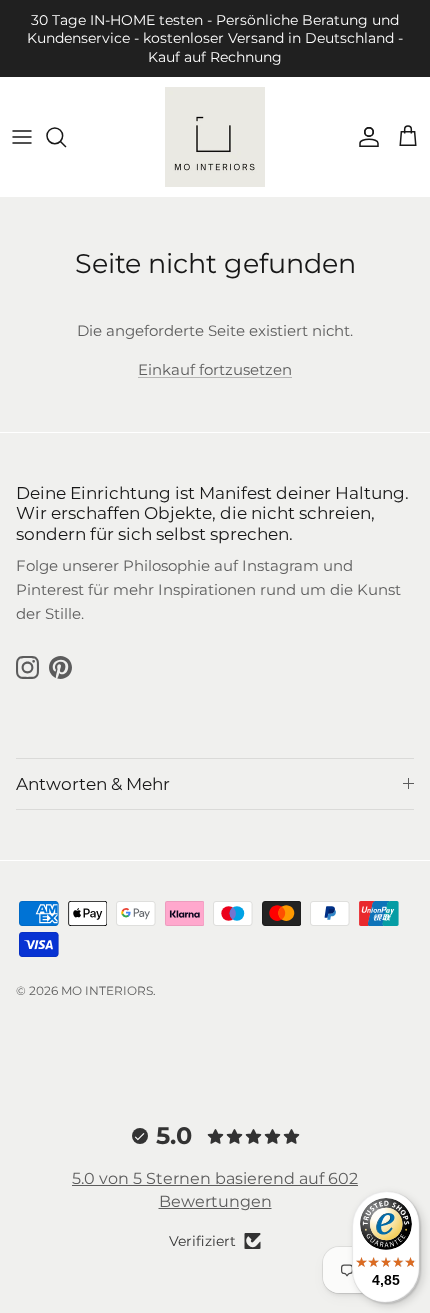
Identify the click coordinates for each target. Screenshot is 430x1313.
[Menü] (22, 137)
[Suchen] (66, 137)
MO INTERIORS (107, 990)
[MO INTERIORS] (215, 137)
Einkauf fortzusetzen (215, 369)
